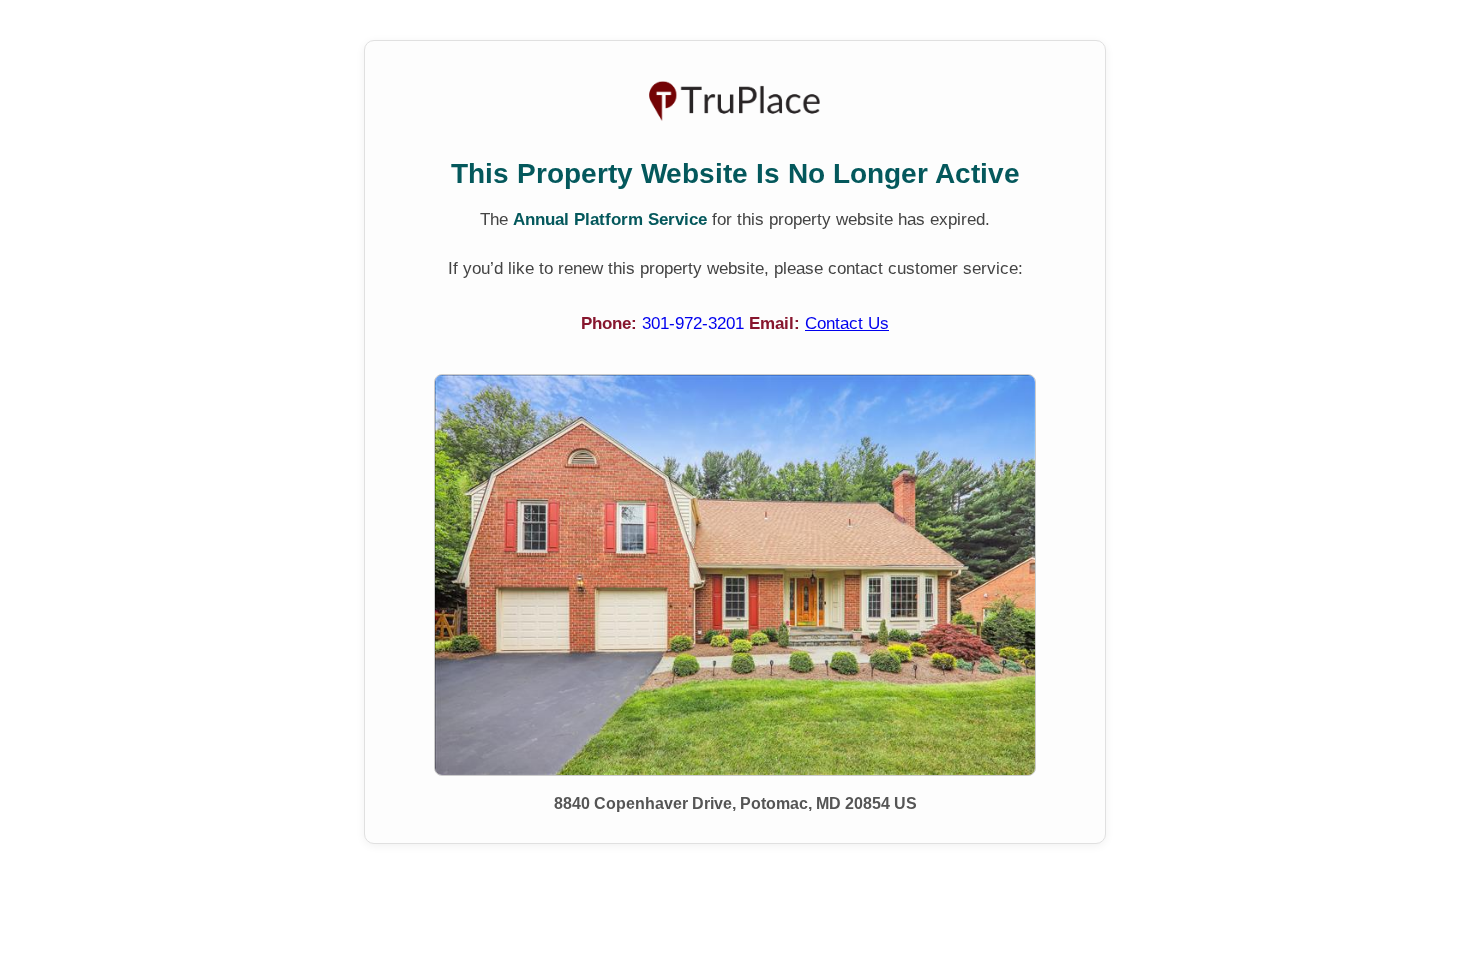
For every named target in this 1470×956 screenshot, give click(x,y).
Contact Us (847, 323)
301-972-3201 (695, 323)
